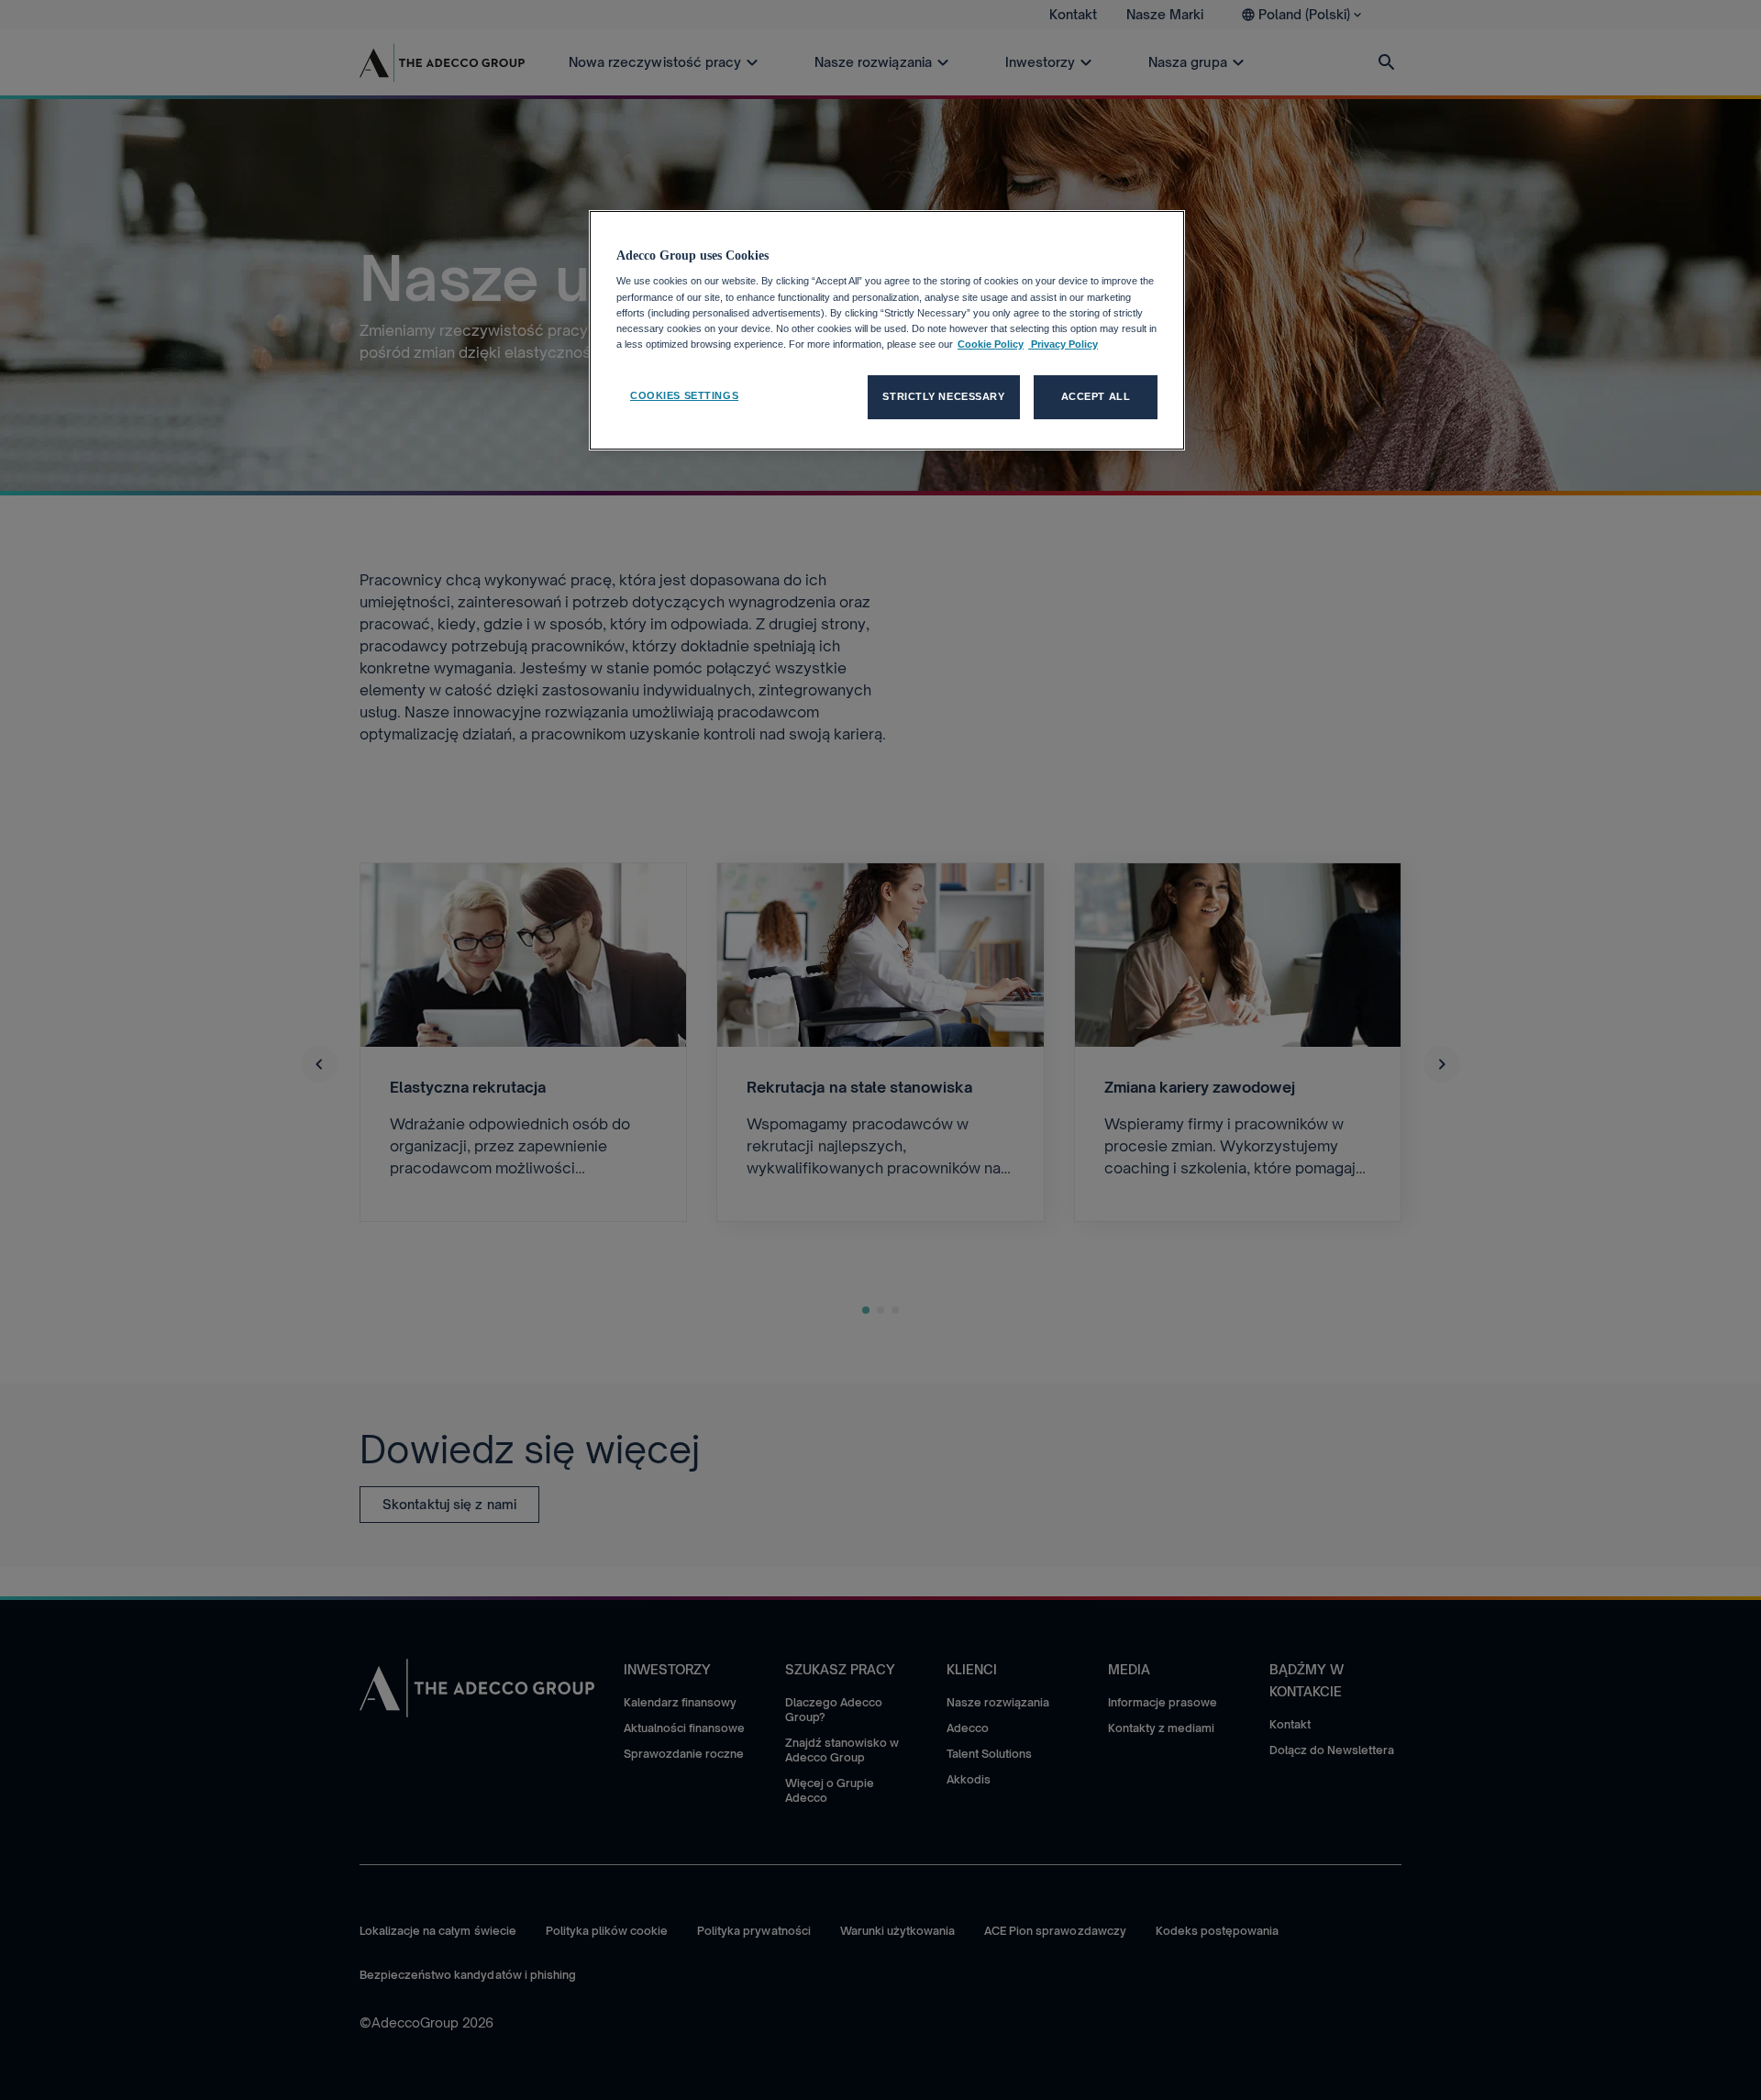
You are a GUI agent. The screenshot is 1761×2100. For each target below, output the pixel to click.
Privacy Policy (1063, 344)
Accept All (1096, 396)
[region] (887, 330)
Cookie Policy (991, 344)
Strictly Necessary (943, 396)
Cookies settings (684, 395)
